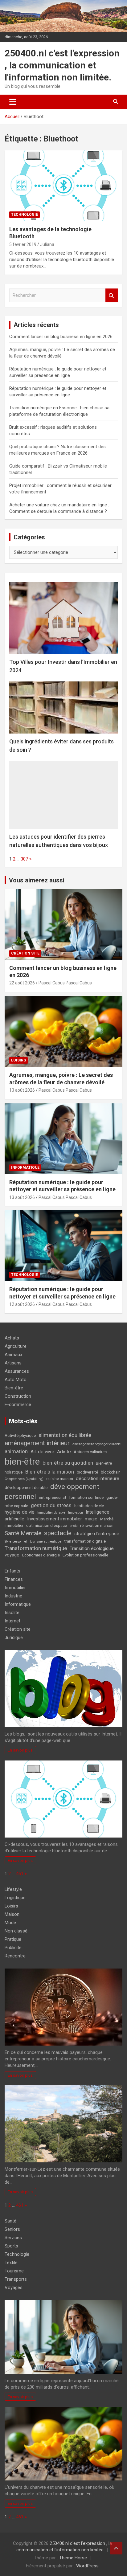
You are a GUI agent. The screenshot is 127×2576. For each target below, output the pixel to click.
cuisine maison (60, 1479)
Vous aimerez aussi (37, 880)
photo (74, 1526)
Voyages (14, 2288)
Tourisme (14, 2271)
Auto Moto (16, 1380)
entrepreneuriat (53, 1497)
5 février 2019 (23, 244)
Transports (16, 2279)
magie (91, 1519)
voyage (12, 1555)
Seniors (12, 2229)
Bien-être (14, 1388)
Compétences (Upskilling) (24, 1479)
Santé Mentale (23, 1533)
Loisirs (18, 1060)
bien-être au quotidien (68, 1463)
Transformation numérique (36, 1548)
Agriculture (16, 1346)
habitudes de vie (89, 1506)
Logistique (15, 1898)
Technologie (25, 215)
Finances (14, 1579)
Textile (11, 2263)
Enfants (12, 1571)
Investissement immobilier (55, 1519)
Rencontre (15, 1956)
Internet (12, 1621)
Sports (11, 2246)
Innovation (76, 1513)
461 (20, 1874)
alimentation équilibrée (65, 1435)
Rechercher (112, 295)
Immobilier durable (51, 1513)
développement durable (26, 1488)
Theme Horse (73, 2558)
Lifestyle (13, 1889)
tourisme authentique (46, 1542)
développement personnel (52, 1492)
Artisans (13, 1363)
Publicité (13, 1948)
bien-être (22, 1462)
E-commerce (18, 1405)
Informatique (25, 1167)
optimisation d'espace (47, 1525)
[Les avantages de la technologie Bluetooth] (63, 186)
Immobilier (15, 1588)
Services (13, 2238)
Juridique (14, 1638)
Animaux (13, 1355)
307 (24, 859)
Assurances (17, 1371)
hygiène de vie (20, 1512)
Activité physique (20, 1435)
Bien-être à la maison (50, 1472)
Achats (12, 1338)
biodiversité (87, 1472)
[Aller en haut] (116, 2548)
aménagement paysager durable (97, 1444)
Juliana (47, 244)
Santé (10, 2221)
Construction (18, 1396)
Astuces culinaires (90, 1452)
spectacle (58, 1533)
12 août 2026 (22, 1304)
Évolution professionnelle (85, 1555)
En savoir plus (20, 1750)
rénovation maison (97, 1525)
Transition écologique (92, 1548)
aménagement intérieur (37, 1443)
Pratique (13, 1939)
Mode (10, 1923)
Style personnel (16, 1542)
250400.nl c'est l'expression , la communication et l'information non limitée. (62, 65)
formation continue (86, 1497)
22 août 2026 (22, 983)
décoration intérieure (98, 1478)
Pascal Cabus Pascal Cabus (65, 983)
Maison (12, 1914)
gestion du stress (51, 1505)
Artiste (64, 1452)
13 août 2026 (22, 1090)
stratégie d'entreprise (97, 1534)
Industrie (13, 1596)
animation (16, 1451)
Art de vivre (42, 1452)
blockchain (111, 1472)
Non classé (16, 1931)
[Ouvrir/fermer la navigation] (13, 102)
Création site (25, 953)
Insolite (12, 1613)
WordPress (87, 2566)
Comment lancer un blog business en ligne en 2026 (61, 337)
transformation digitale (85, 1541)
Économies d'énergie (41, 1555)
